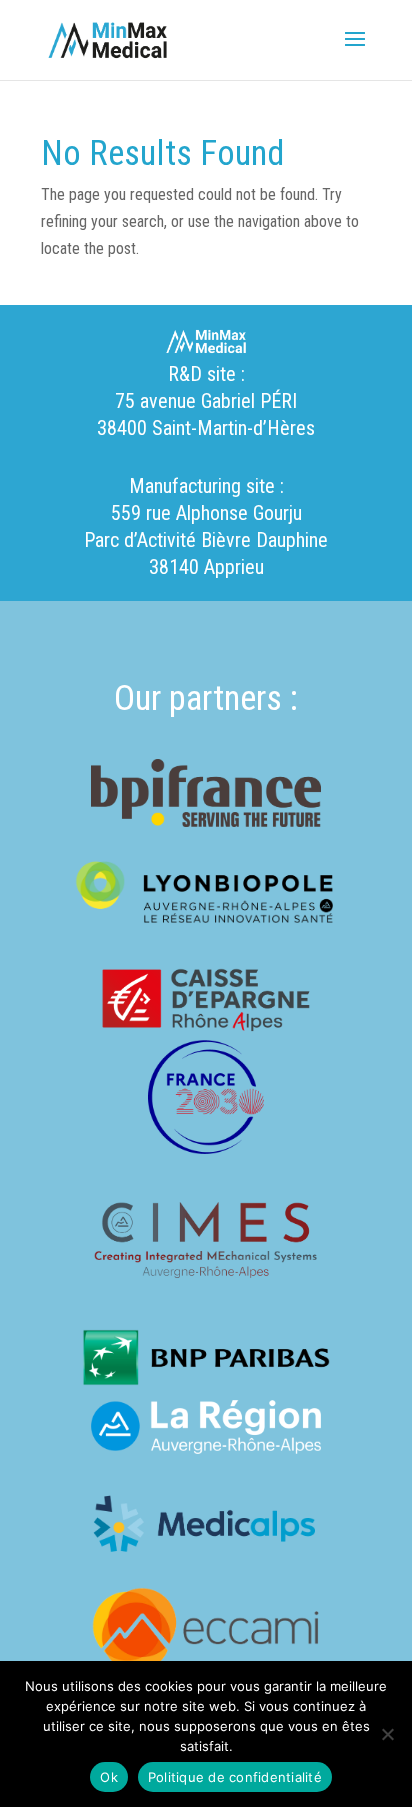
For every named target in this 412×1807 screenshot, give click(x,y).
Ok (109, 1777)
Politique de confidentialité (235, 1777)
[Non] (387, 1734)
